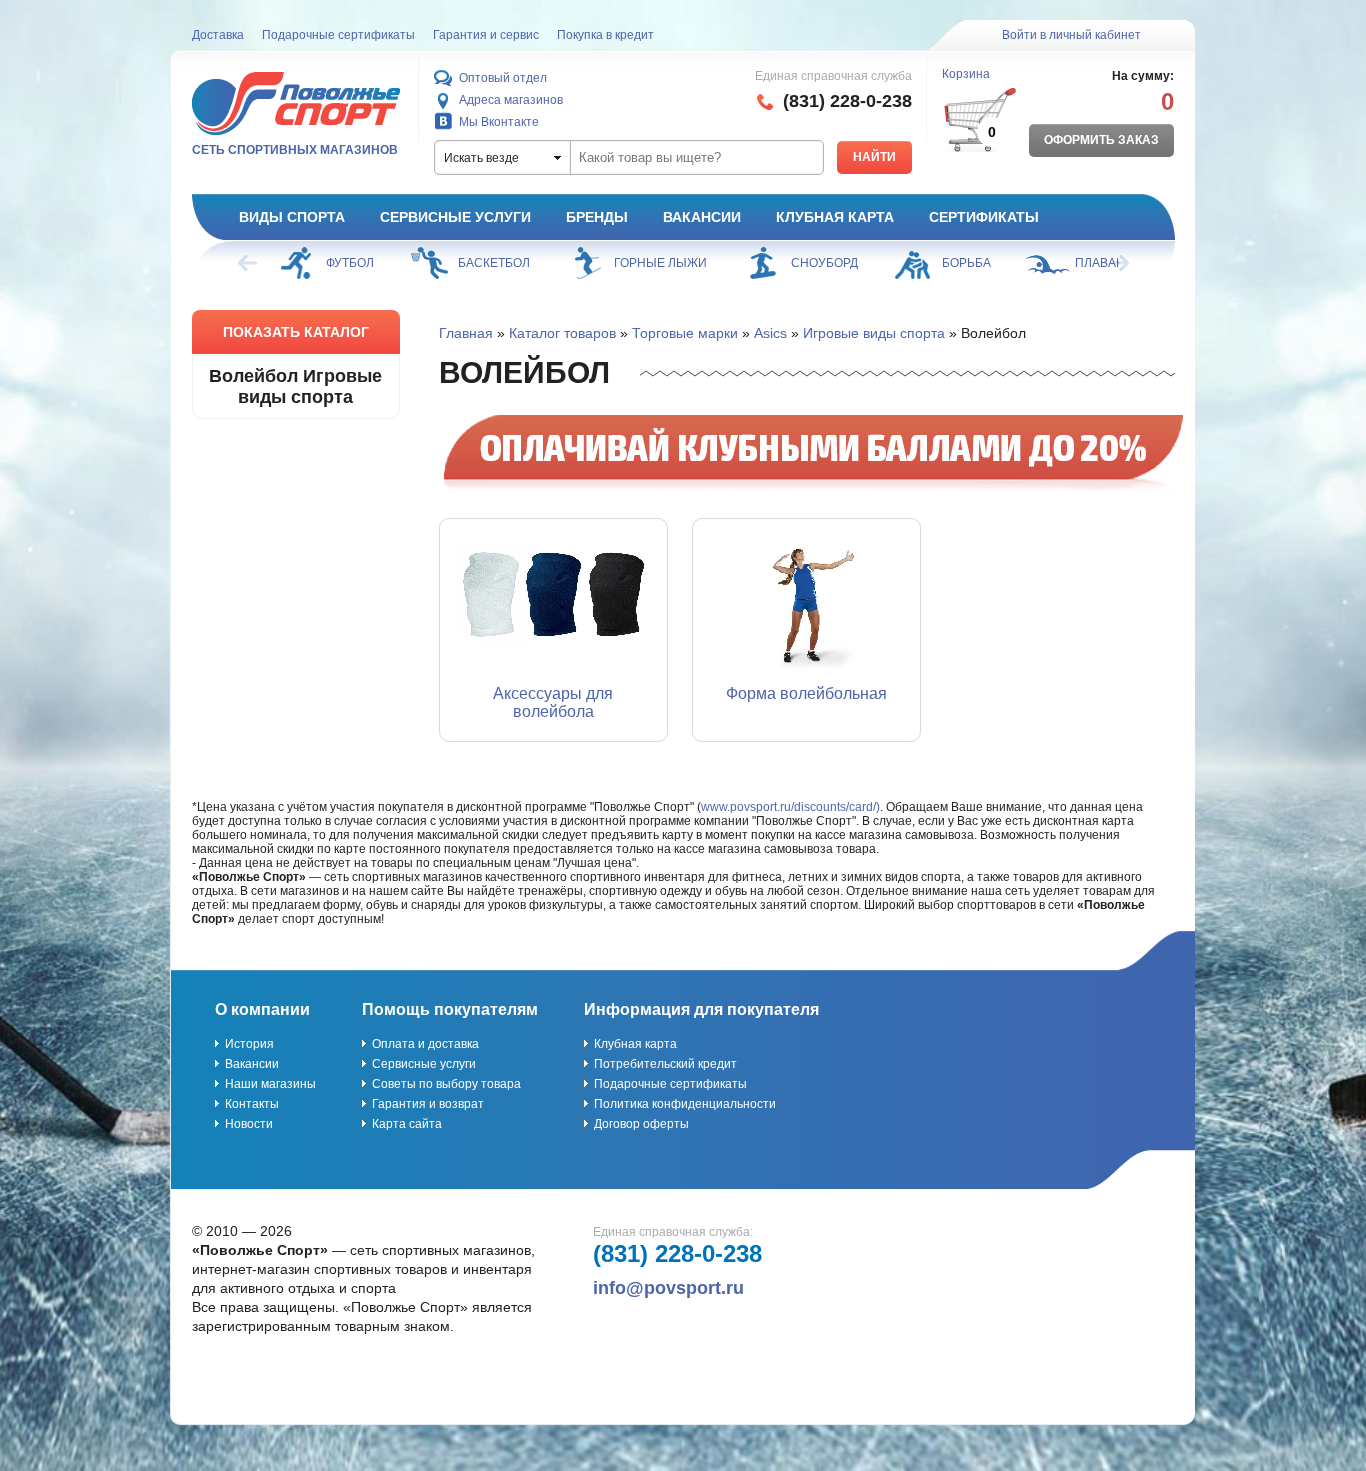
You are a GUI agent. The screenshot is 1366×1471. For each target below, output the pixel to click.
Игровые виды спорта (874, 333)
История (249, 1044)
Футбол (350, 263)
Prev (249, 263)
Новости (249, 1124)
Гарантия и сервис (486, 35)
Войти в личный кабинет (1071, 35)
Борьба (966, 263)
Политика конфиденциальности (685, 1104)
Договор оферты (641, 1124)
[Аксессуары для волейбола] (553, 594)
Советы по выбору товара (446, 1084)
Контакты (252, 1104)
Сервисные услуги (455, 217)
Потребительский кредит (665, 1064)
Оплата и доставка (425, 1044)
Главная (466, 333)
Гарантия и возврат (428, 1104)
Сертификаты (984, 217)
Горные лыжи (660, 263)
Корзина (966, 74)
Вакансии (702, 217)
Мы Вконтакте (499, 122)
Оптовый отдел (503, 78)
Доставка (218, 35)
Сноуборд (824, 263)
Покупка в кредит (605, 35)
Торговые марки (685, 333)
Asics (770, 333)
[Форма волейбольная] (806, 594)
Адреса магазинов (511, 100)
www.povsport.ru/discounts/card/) (790, 807)
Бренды (597, 217)
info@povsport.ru (668, 1288)
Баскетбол (494, 263)
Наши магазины (270, 1084)
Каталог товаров (562, 333)
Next (1118, 263)
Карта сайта (407, 1124)
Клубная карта (835, 217)
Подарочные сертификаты (338, 35)
